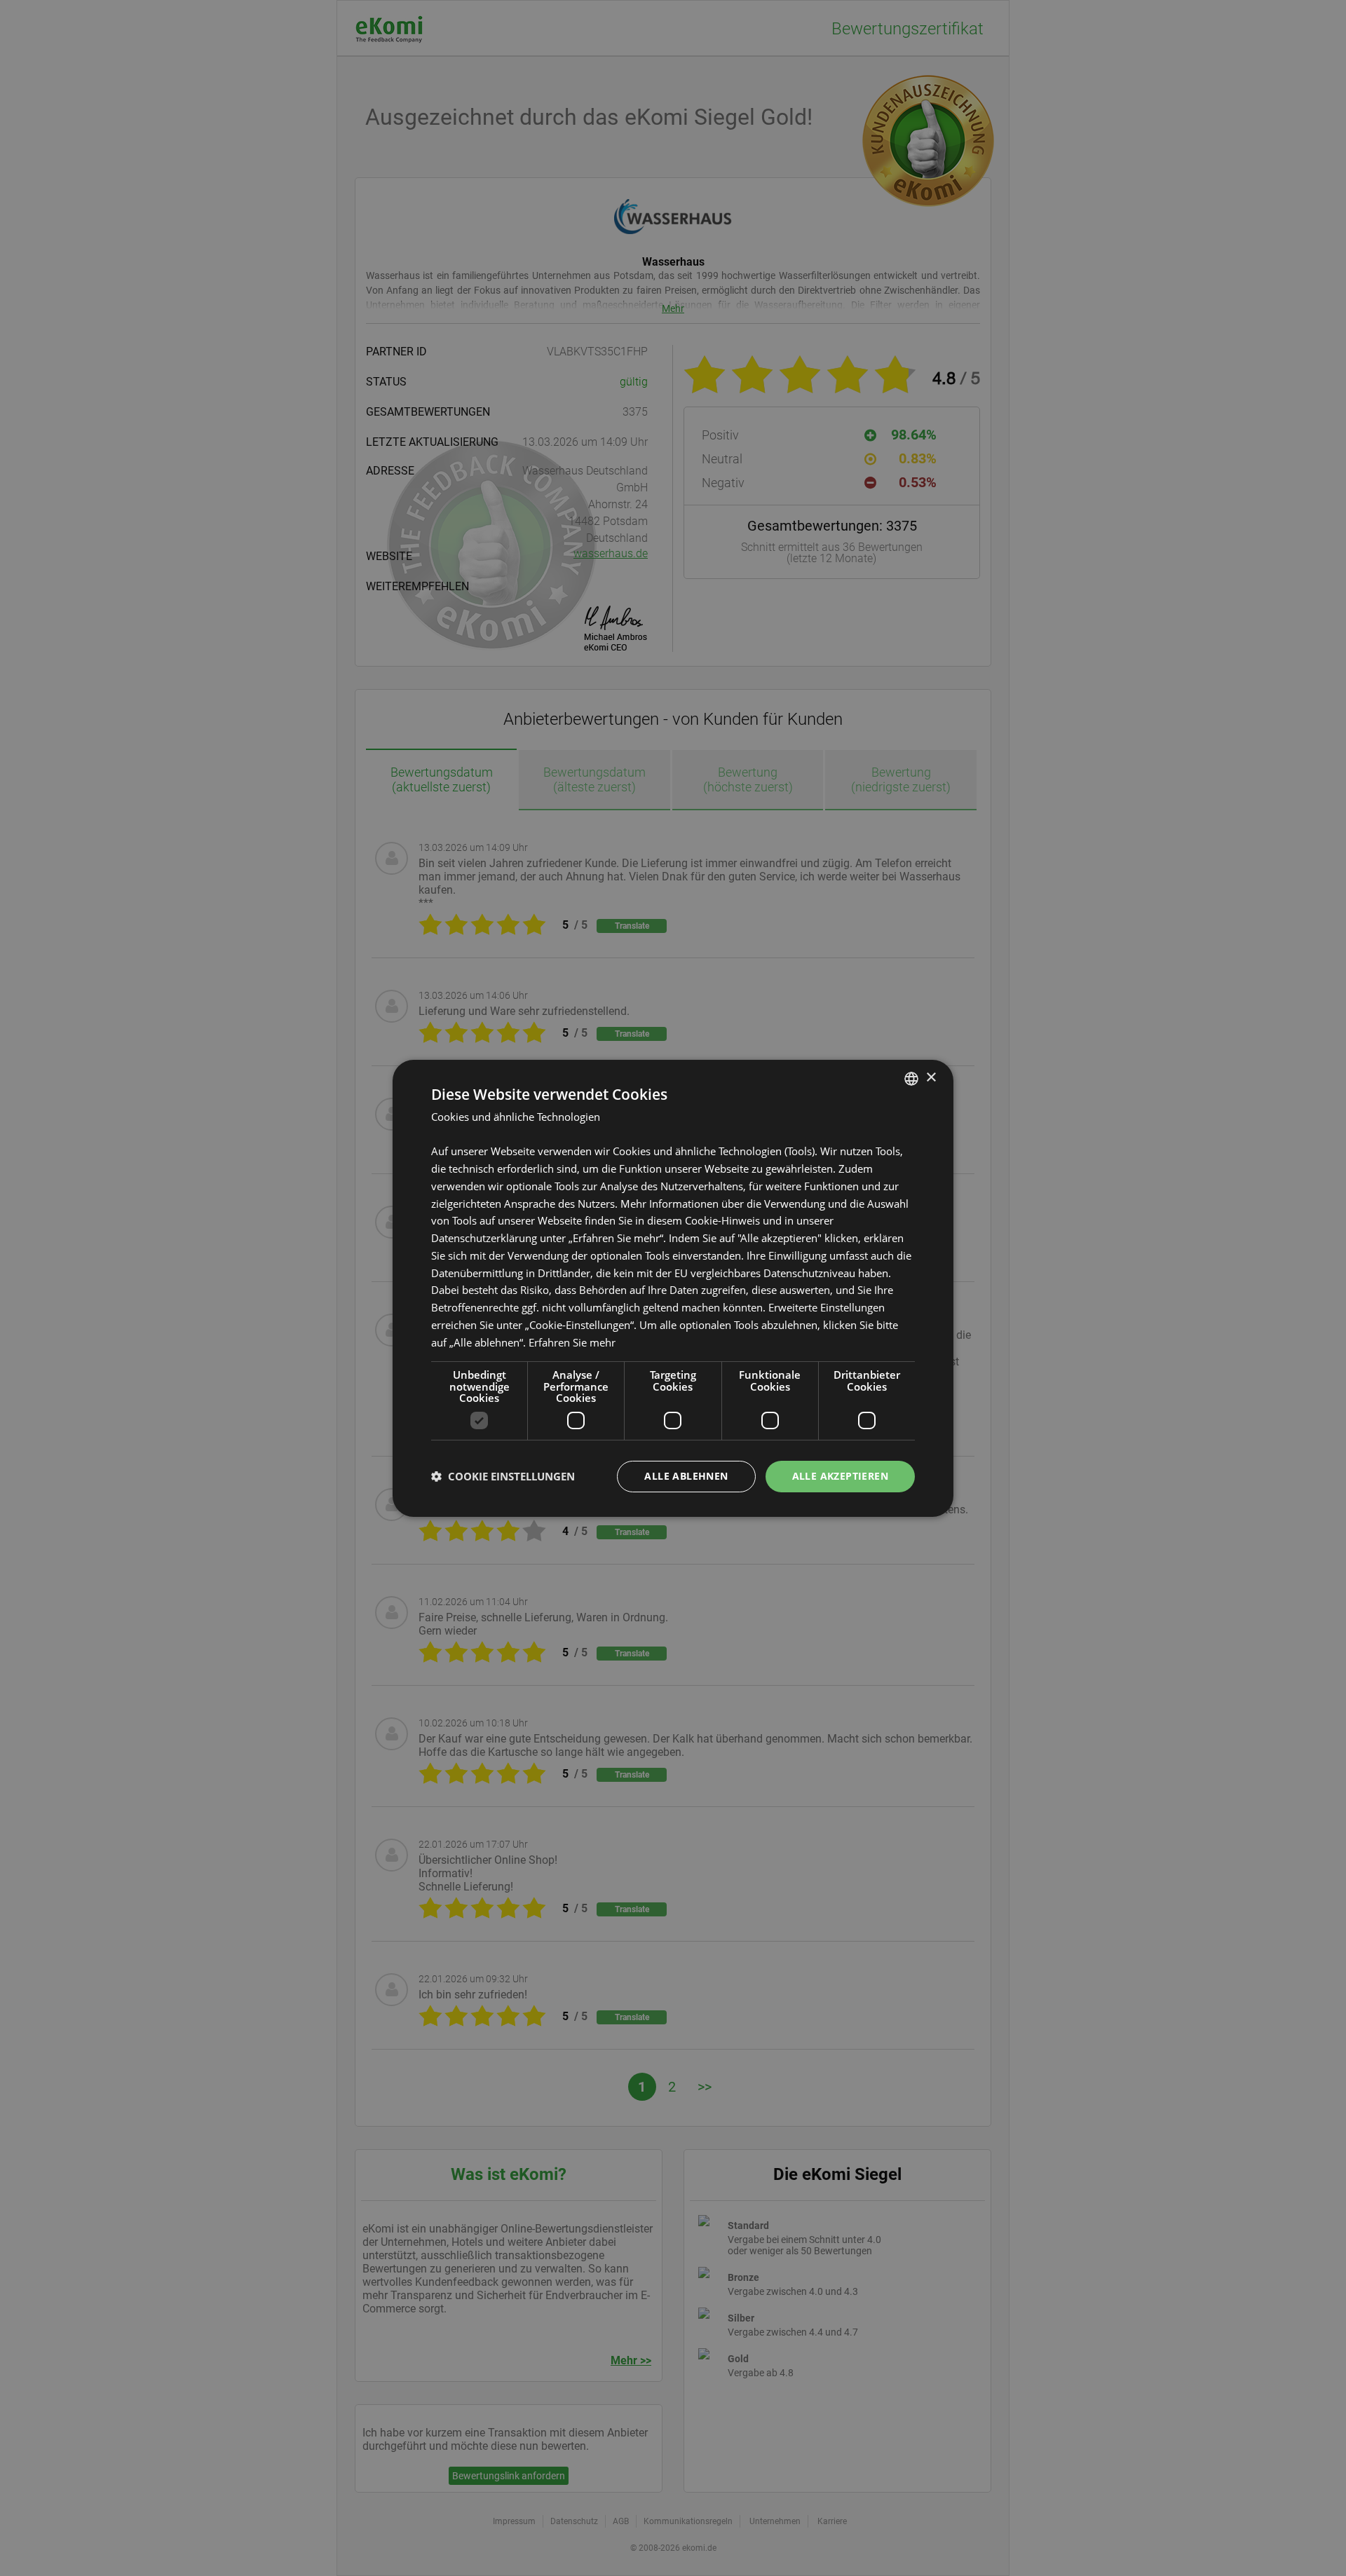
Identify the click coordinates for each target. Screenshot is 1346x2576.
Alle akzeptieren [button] (840, 1476)
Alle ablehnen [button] (686, 1476)
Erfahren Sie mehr (572, 1342)
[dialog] (673, 1288)
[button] (503, 1476)
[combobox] (911, 1078)
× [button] (931, 1078)
